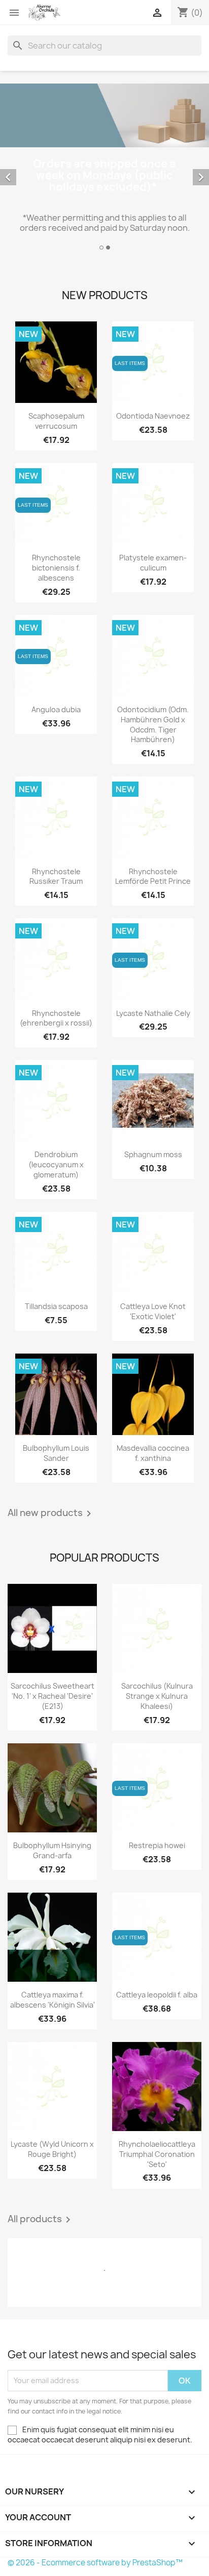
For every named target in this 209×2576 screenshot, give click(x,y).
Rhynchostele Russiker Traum (56, 876)
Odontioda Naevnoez (153, 416)
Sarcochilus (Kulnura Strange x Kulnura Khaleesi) (157, 1696)
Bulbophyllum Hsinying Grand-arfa (52, 1850)
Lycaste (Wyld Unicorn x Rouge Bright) (52, 2149)
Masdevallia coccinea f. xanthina (153, 1453)
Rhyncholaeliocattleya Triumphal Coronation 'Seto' (157, 2154)
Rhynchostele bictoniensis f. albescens (56, 568)
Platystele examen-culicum (153, 563)
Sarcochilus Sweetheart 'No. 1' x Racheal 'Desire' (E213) (53, 1696)
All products (41, 2220)
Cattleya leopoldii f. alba (157, 1995)
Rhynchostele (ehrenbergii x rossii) (56, 1018)
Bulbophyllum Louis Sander (56, 1453)
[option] (104, 168)
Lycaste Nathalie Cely (153, 1013)
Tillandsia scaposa (56, 1306)
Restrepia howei (157, 1845)
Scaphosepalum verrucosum (56, 421)
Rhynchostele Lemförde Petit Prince (153, 876)
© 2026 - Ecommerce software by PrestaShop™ (95, 2563)
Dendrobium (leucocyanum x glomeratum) (56, 1164)
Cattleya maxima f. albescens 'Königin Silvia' (53, 2000)
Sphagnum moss (153, 1154)
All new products (51, 1514)
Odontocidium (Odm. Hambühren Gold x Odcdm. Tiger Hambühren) (153, 724)
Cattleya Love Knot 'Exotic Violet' (153, 1311)
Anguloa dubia (56, 709)
